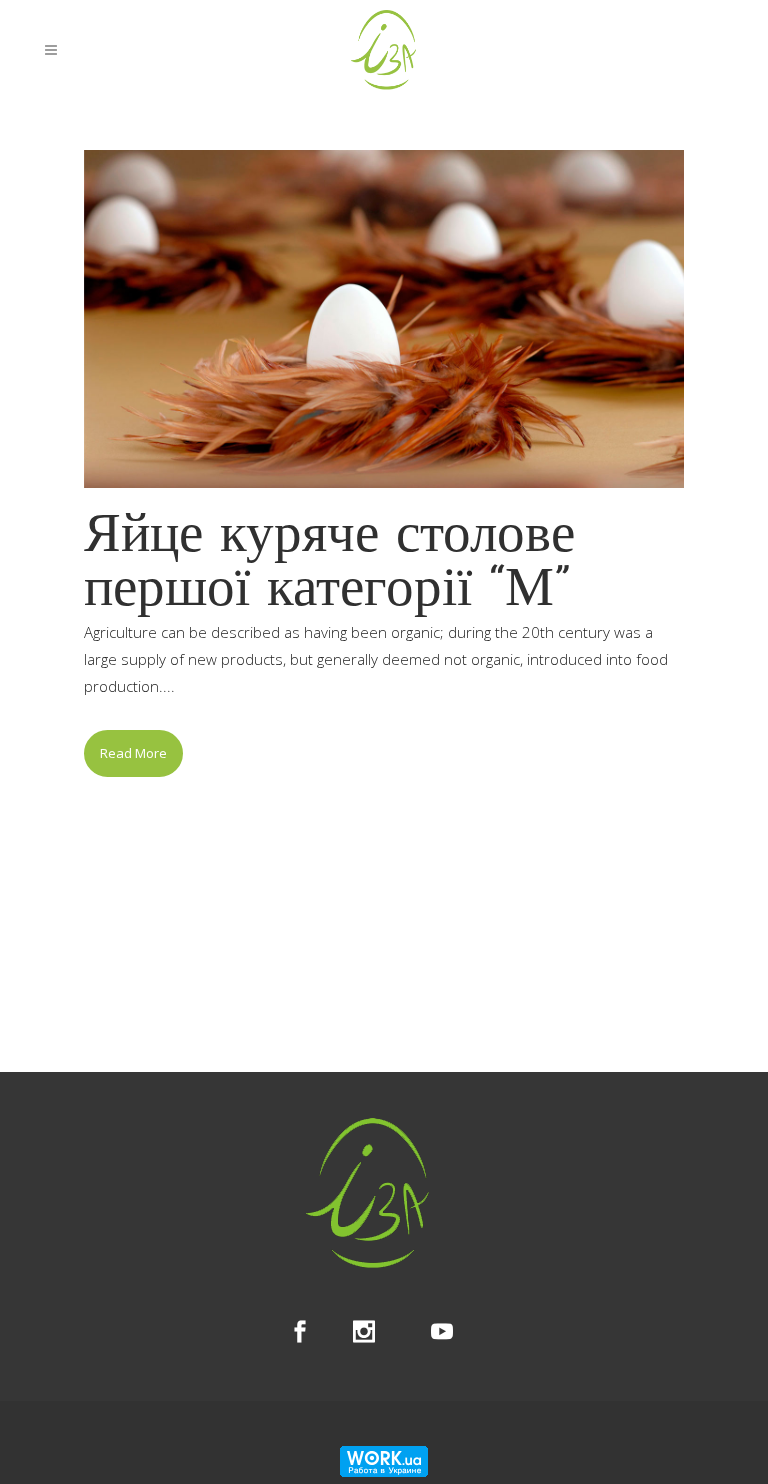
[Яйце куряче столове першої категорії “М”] (384, 319)
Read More (133, 753)
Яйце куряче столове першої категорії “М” (329, 564)
